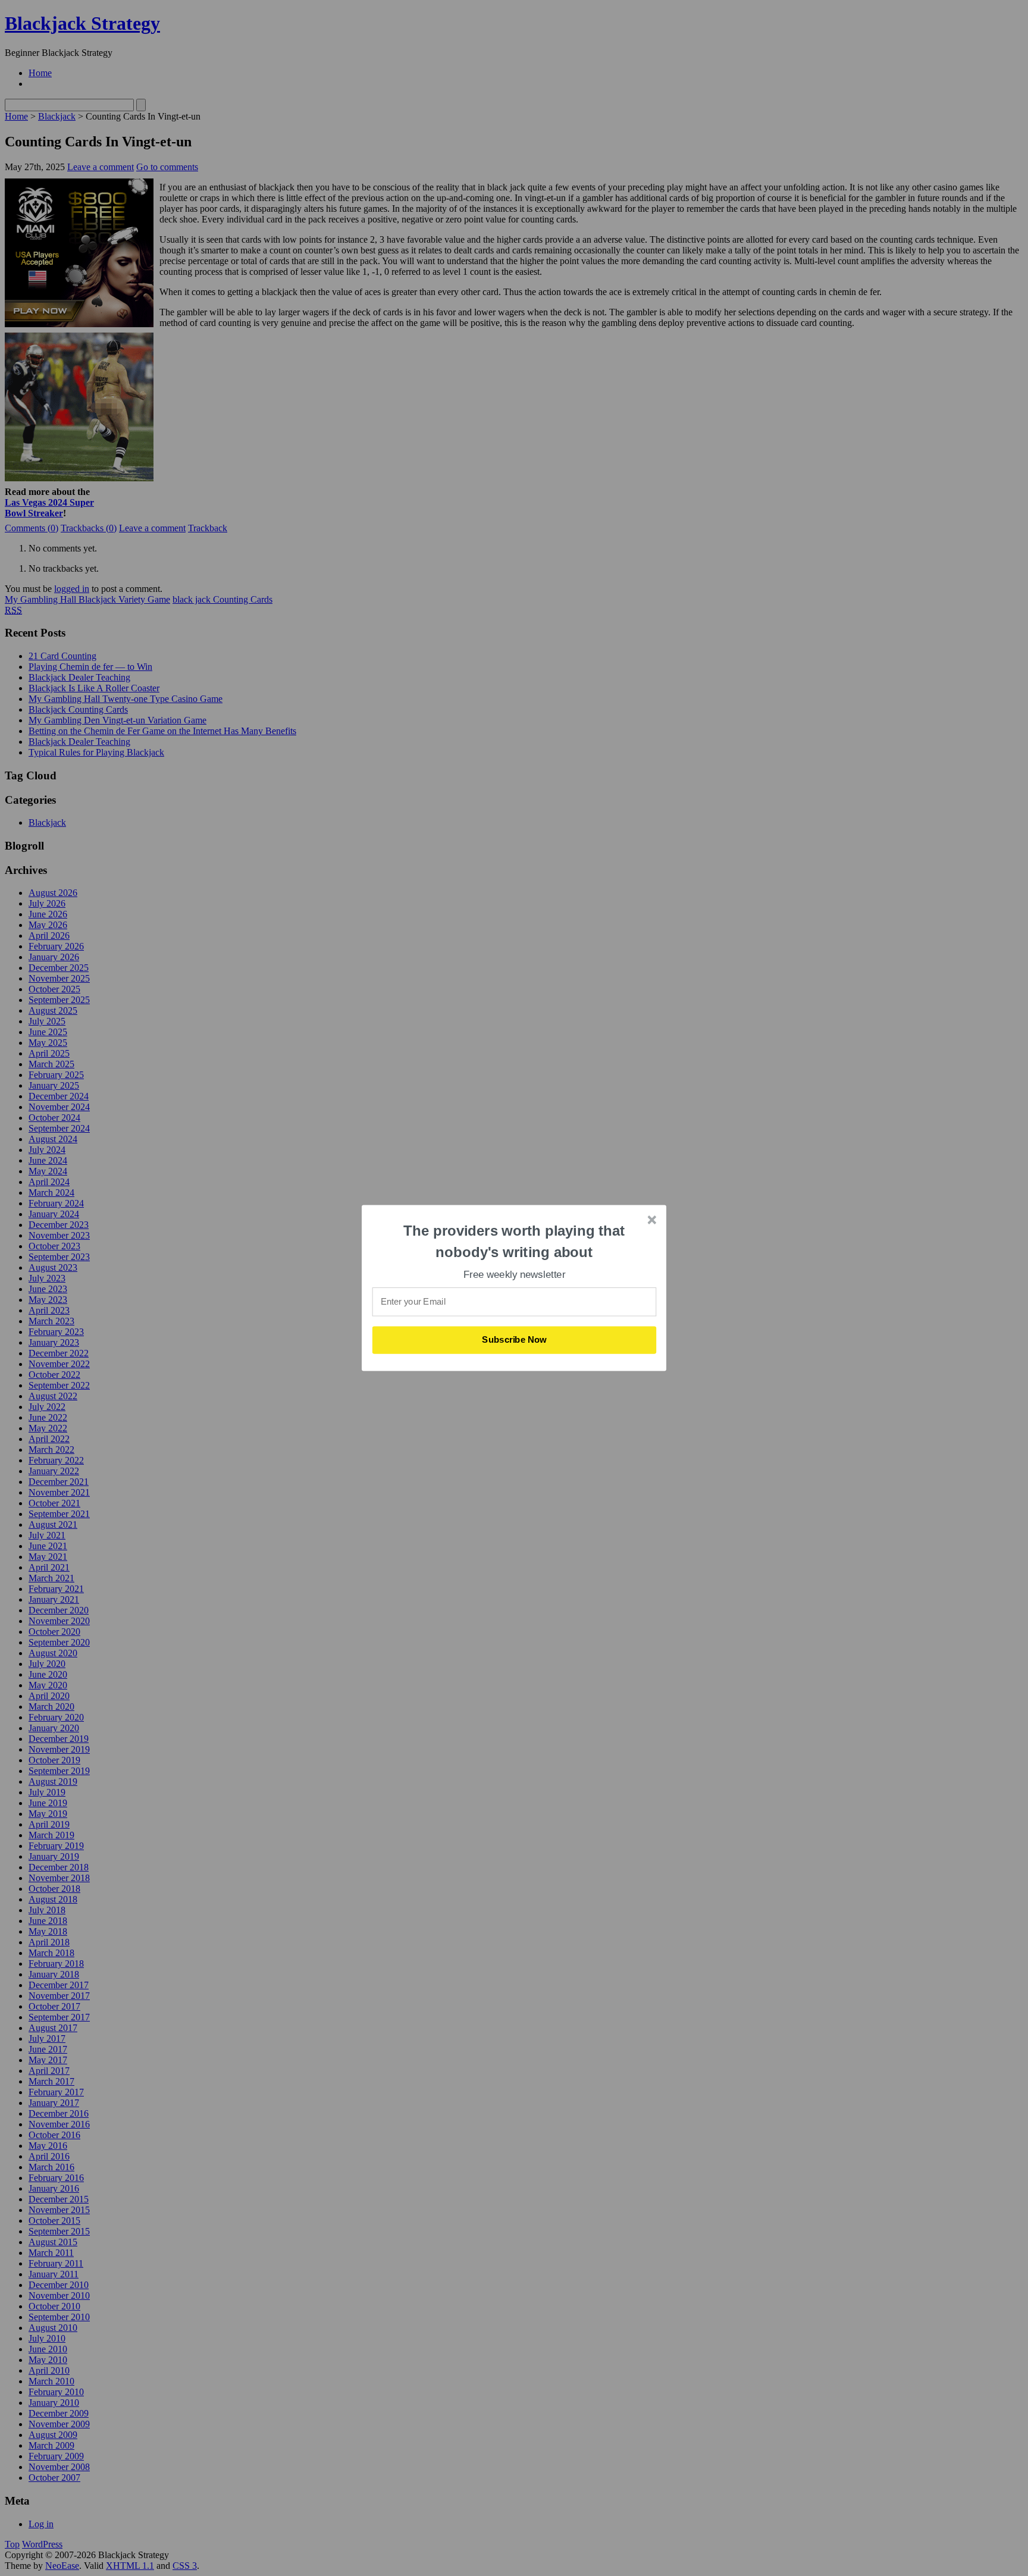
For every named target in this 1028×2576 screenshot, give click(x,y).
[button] (515, 1241)
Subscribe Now (515, 1340)
